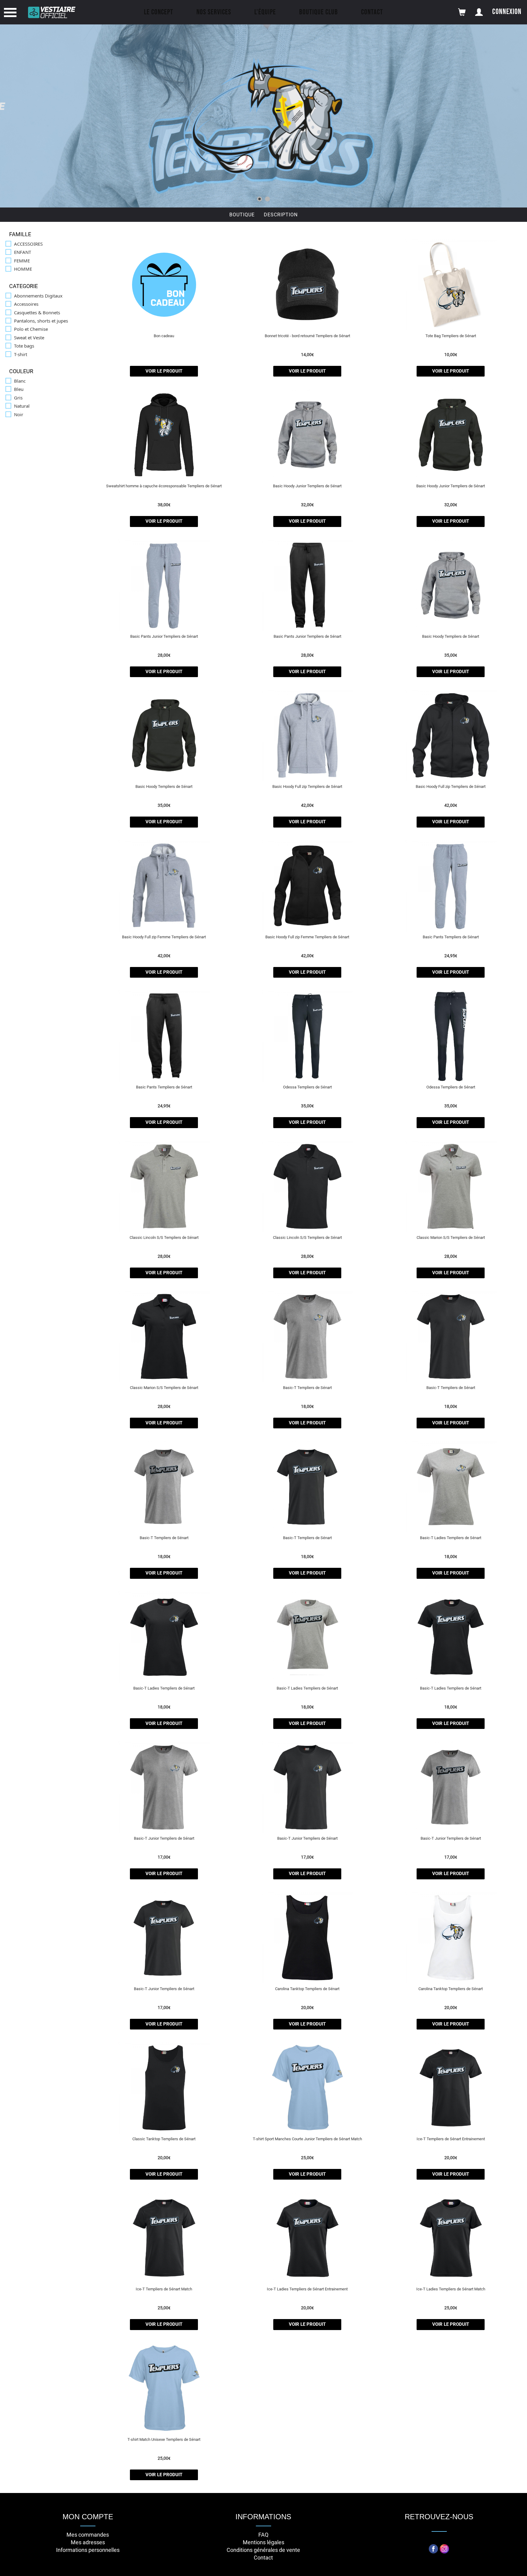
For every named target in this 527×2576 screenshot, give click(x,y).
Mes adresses (88, 2542)
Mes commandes (88, 2535)
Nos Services (214, 12)
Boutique (242, 215)
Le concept (159, 12)
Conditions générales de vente (263, 2550)
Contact (372, 12)
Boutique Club (319, 12)
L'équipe (265, 12)
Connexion (507, 12)
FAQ (263, 2535)
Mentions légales (263, 2542)
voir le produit (164, 371)
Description (281, 215)
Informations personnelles (88, 2550)
